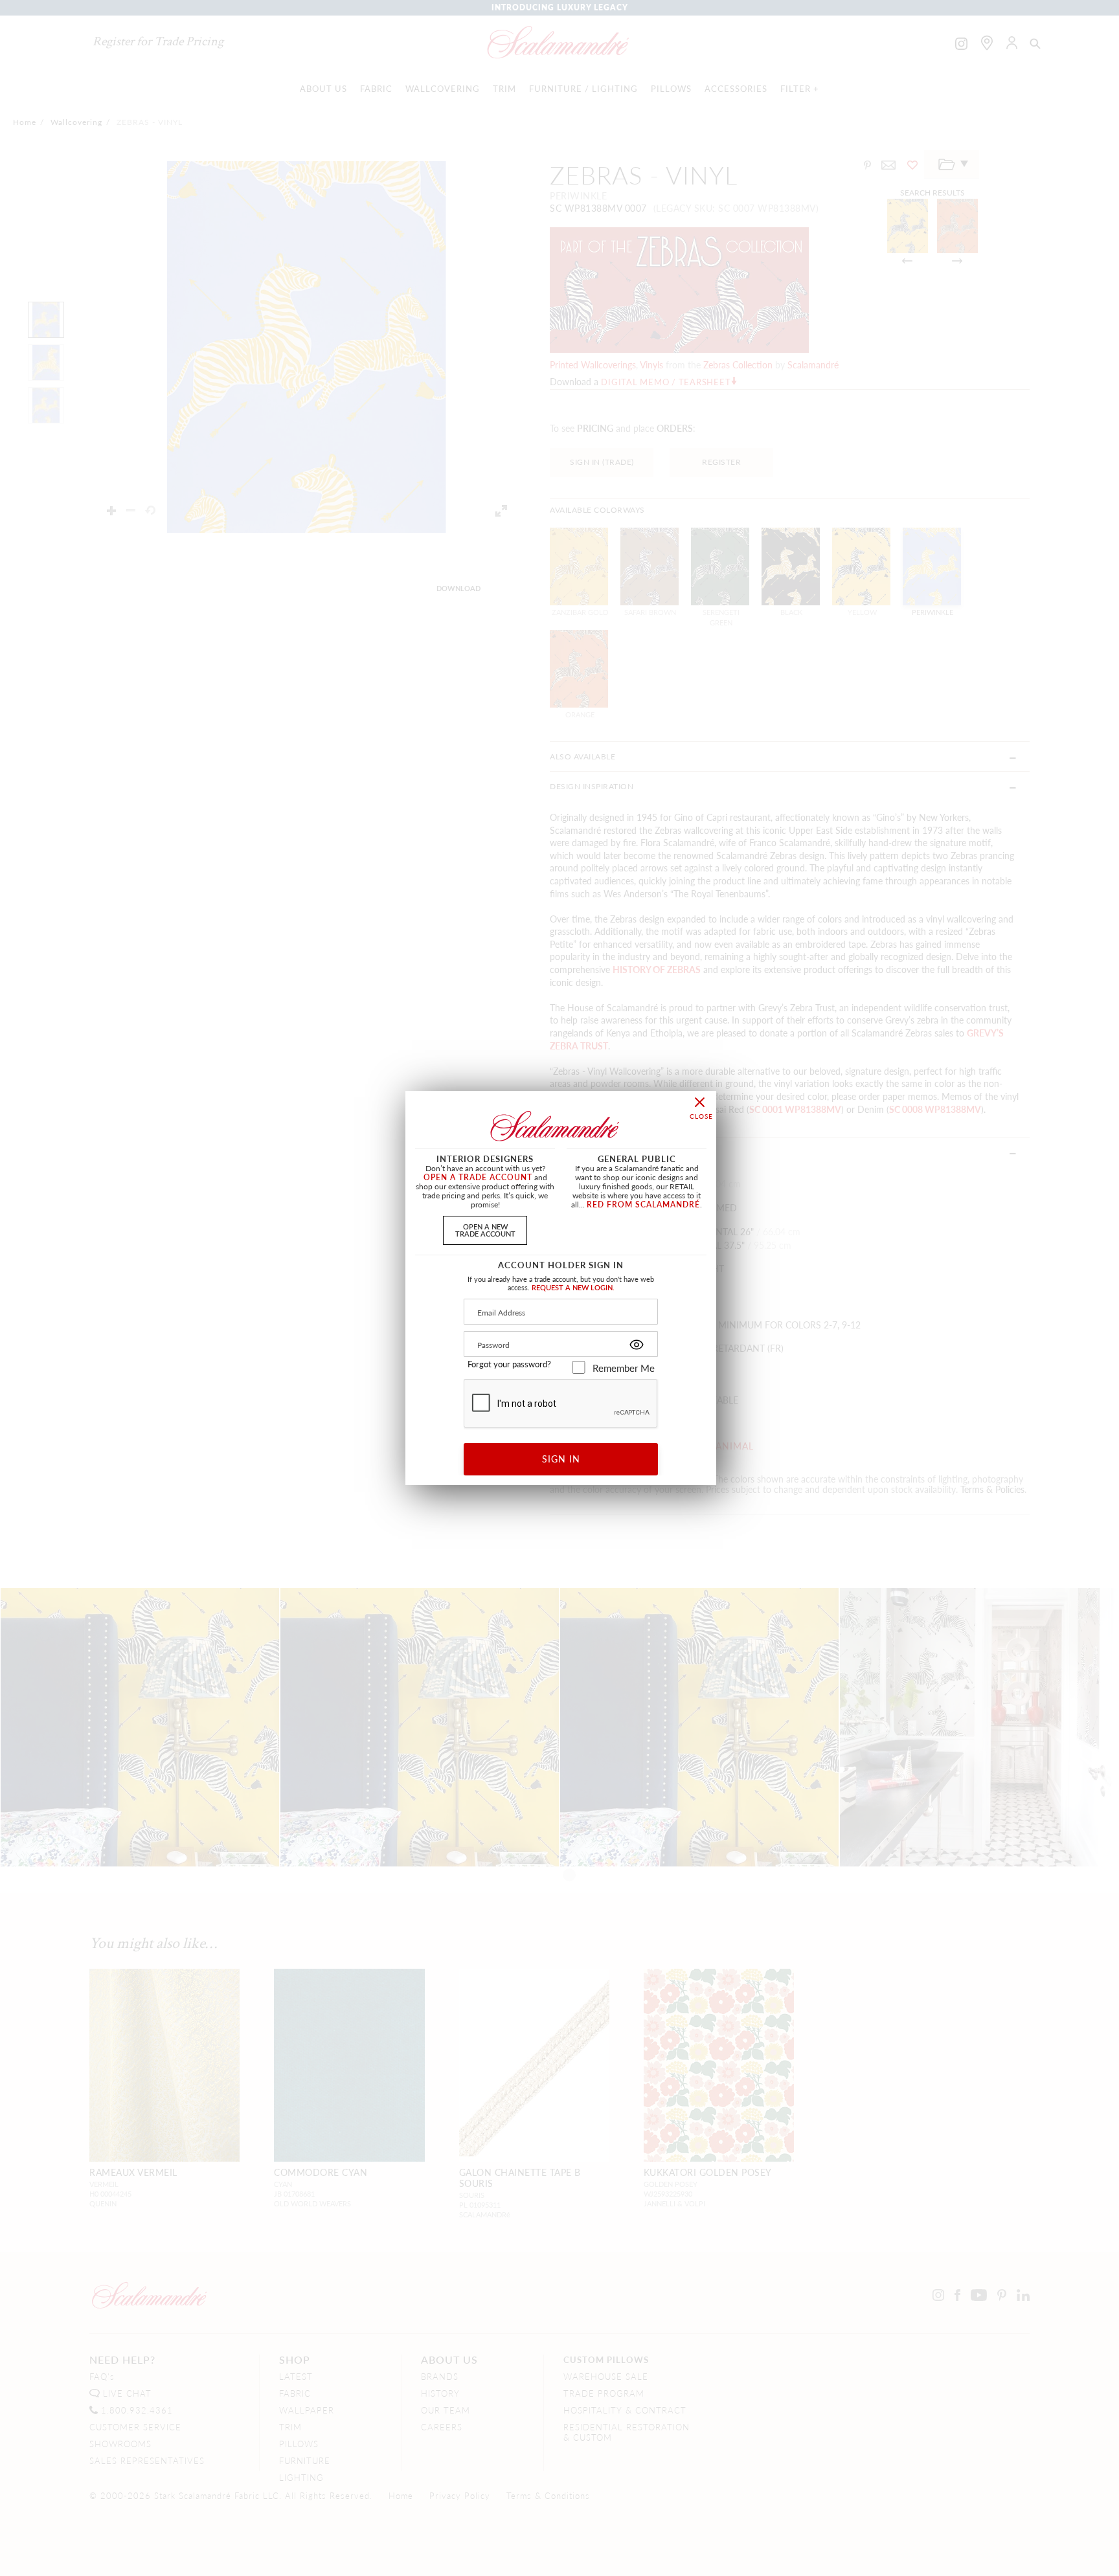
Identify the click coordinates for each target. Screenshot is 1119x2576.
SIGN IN (561, 1459)
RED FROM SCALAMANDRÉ (643, 1204)
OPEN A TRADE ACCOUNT (478, 1177)
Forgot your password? (509, 1364)
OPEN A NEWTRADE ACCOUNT (485, 1230)
